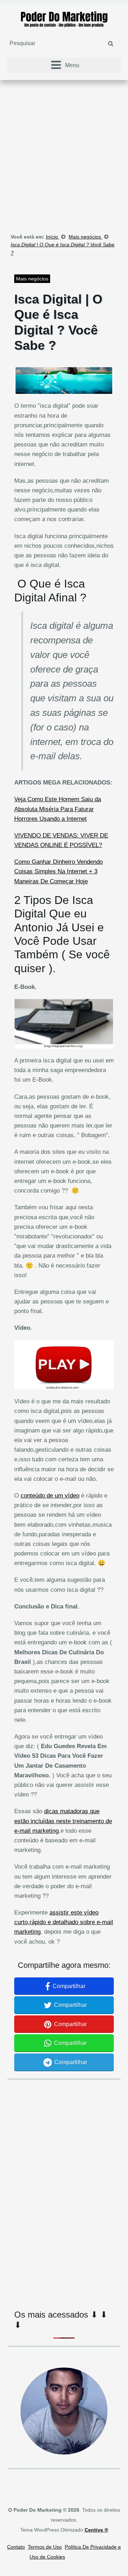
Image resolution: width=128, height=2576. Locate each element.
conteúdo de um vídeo (50, 1496)
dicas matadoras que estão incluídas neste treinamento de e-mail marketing (63, 1821)
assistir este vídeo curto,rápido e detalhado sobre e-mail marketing (64, 1922)
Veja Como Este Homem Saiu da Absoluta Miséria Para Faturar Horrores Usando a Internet (58, 809)
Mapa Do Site (83, 2557)
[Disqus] (64, 2183)
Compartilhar (69, 1986)
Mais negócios (32, 279)
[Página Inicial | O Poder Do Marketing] (64, 19)
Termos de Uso (45, 2547)
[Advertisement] (64, 151)
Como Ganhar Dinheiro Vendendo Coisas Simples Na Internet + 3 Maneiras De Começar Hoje (58, 871)
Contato (16, 2547)
